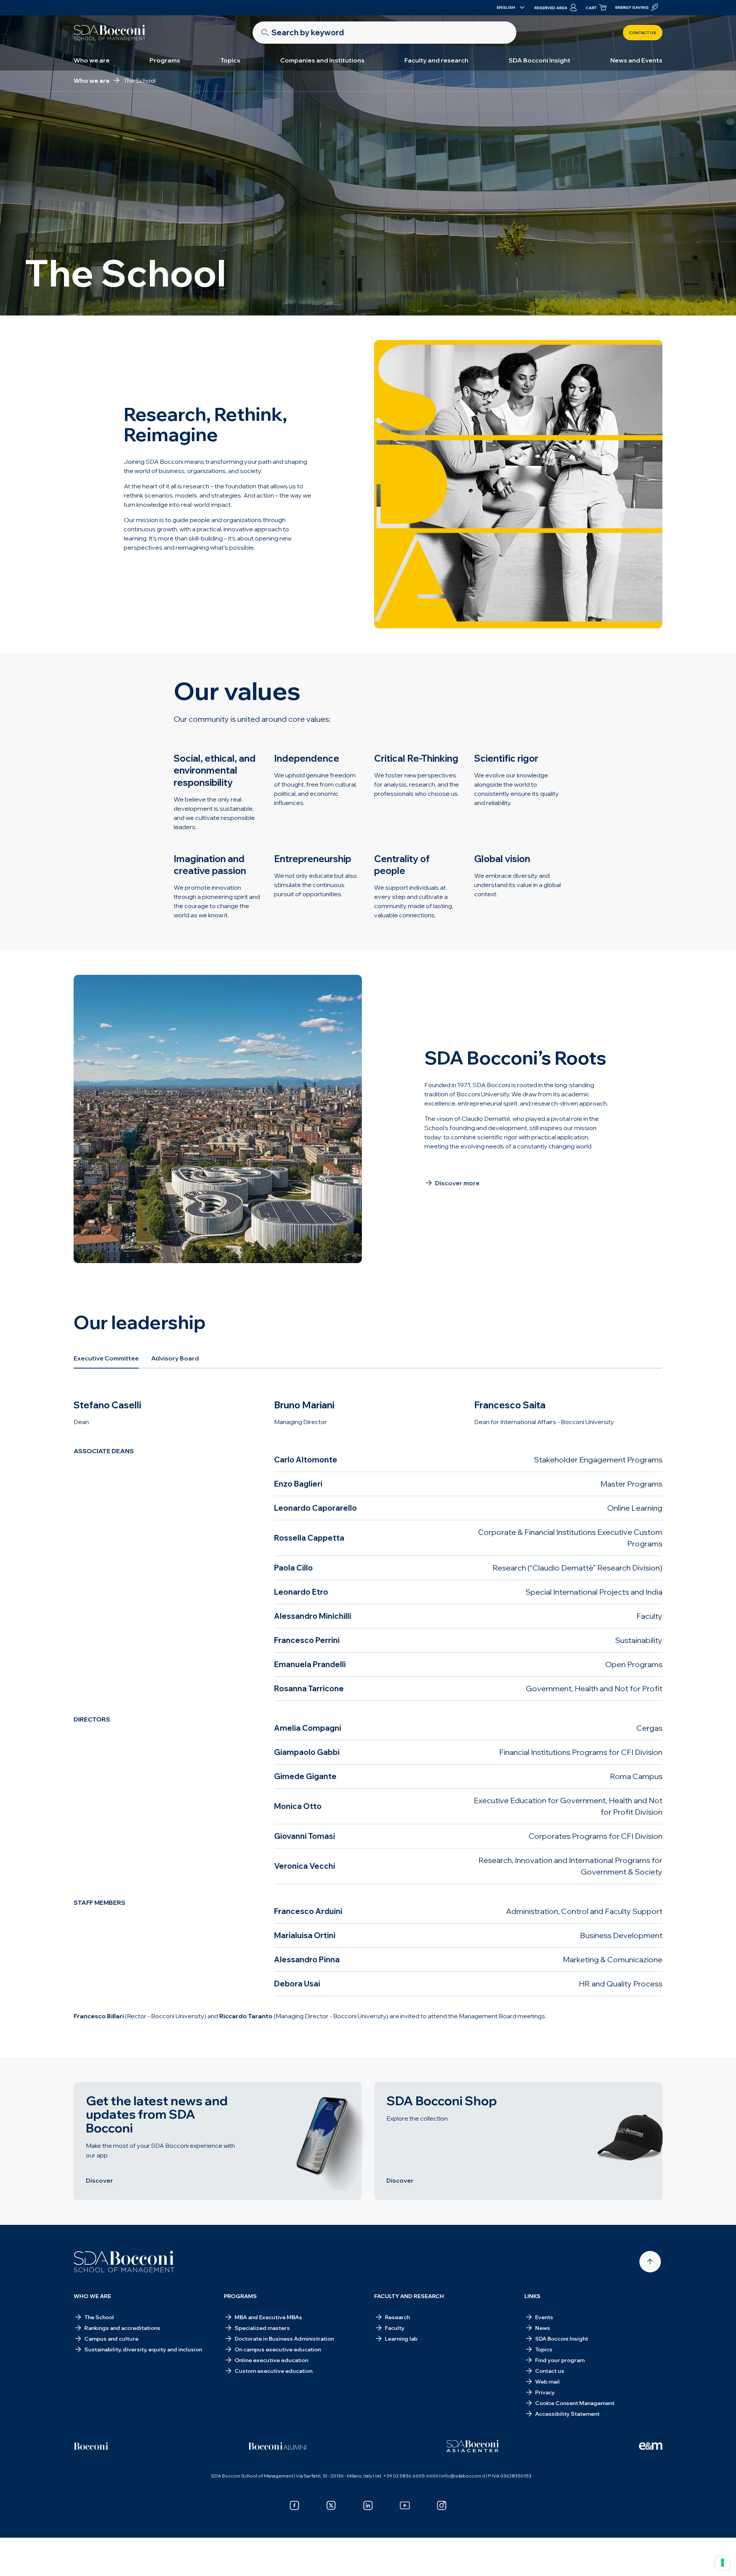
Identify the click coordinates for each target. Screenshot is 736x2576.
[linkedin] (368, 2505)
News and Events (636, 60)
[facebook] (294, 2505)
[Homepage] (124, 2262)
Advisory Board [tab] (175, 1358)
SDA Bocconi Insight (540, 60)
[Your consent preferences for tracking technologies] (723, 2563)
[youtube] (405, 2505)
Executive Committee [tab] (106, 1358)
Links (532, 2296)
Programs (165, 60)
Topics (230, 60)
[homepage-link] (110, 33)
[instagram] (442, 2505)
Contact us (643, 33)
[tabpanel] (368, 1713)
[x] (331, 2505)
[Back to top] (650, 2262)
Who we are (92, 60)
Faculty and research (436, 60)
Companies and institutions (322, 60)
